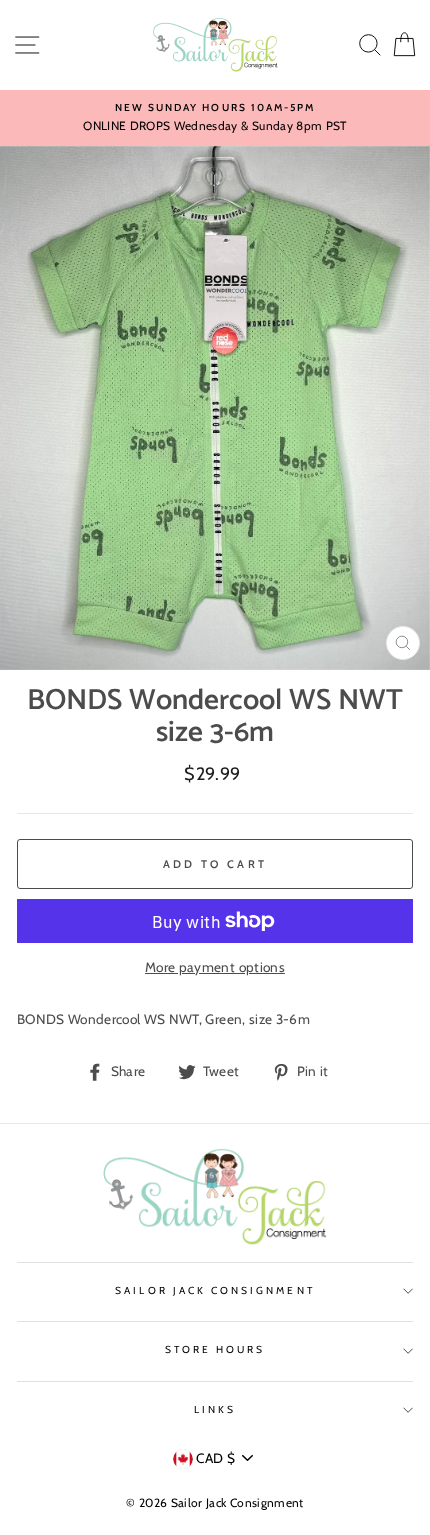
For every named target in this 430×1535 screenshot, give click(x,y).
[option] (215, 118)
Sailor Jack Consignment (214, 1290)
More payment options (215, 967)
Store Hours (215, 1349)
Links (215, 1409)
